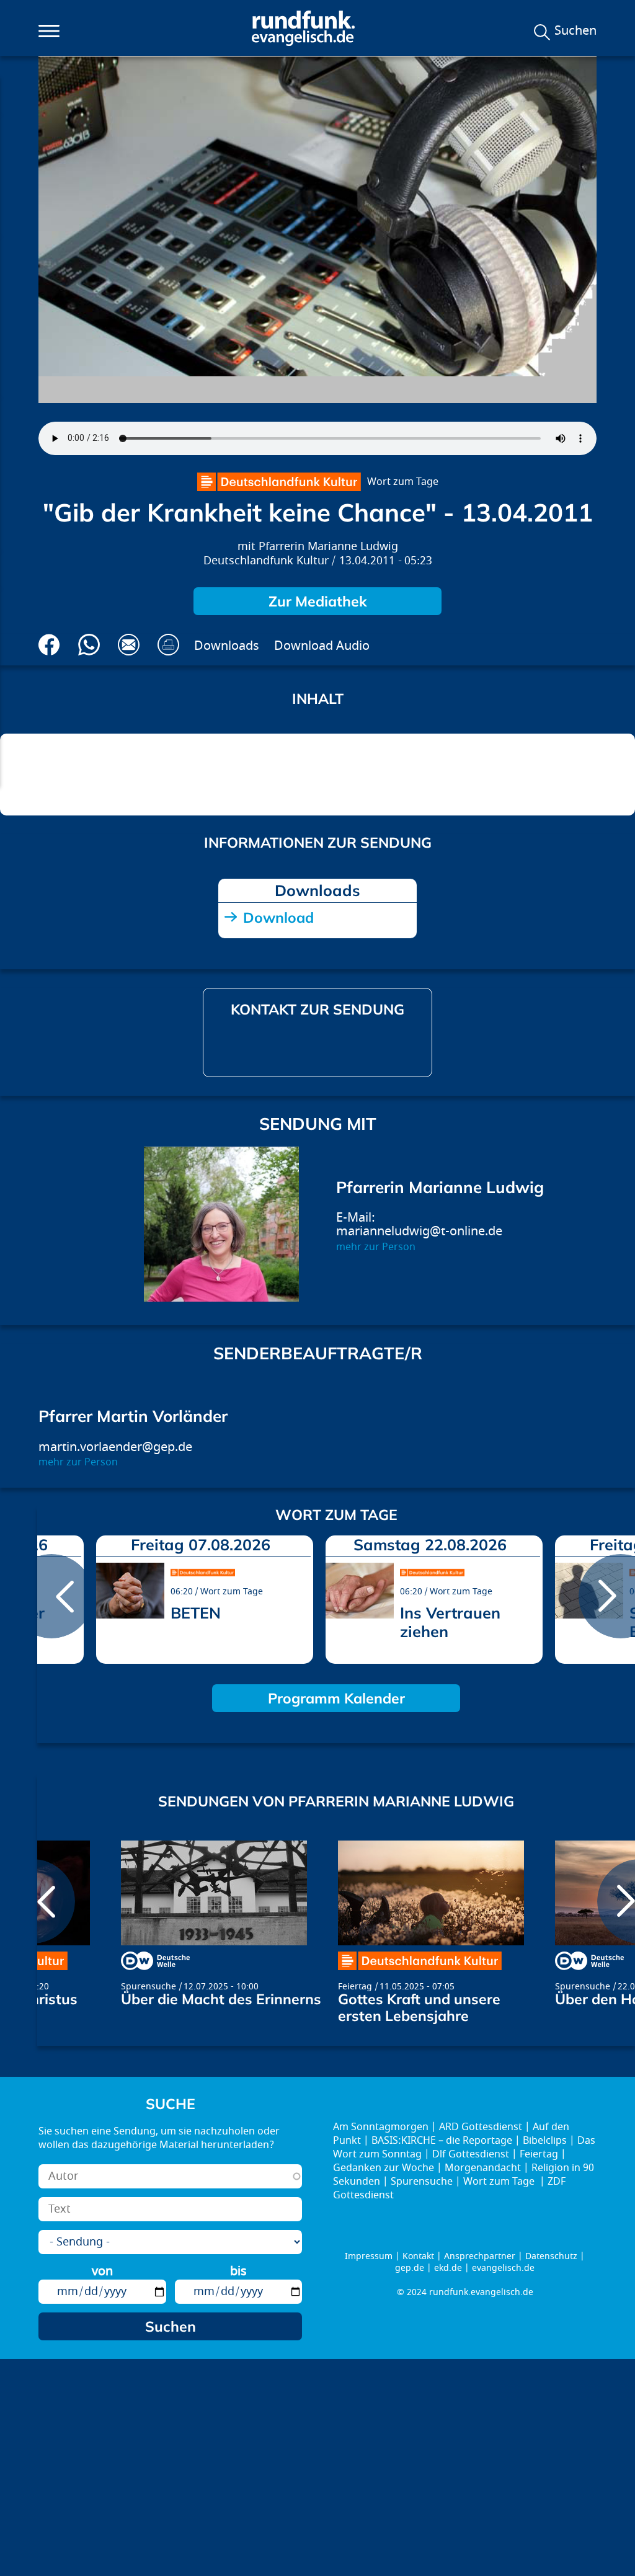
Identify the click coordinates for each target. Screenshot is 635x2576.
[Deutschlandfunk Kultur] (279, 482)
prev (51, 1596)
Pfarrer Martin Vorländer (133, 1416)
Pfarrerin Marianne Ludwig (328, 547)
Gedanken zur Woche (384, 2168)
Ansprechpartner (480, 2256)
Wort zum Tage (403, 482)
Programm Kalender (336, 1698)
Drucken (168, 645)
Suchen (575, 31)
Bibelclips (545, 2141)
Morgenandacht (483, 2168)
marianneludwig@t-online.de (419, 1231)
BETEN (196, 1613)
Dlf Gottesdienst (471, 2154)
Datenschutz (551, 2256)
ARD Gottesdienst (481, 2127)
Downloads (227, 646)
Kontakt (418, 2256)
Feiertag (355, 1987)
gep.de (410, 2268)
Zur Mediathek (318, 601)
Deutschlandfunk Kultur (266, 561)
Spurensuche (149, 1987)
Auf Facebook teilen (49, 645)
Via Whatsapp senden (89, 645)
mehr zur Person (376, 1247)
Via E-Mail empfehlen (129, 645)
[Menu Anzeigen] (49, 31)
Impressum (369, 2256)
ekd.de (448, 2268)
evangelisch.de (503, 2268)
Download (278, 917)
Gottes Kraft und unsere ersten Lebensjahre (419, 2007)
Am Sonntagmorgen (381, 2127)
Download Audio (322, 646)
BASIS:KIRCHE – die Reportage (442, 2141)
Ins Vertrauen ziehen (450, 1622)
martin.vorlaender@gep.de (115, 1447)
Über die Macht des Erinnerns (221, 1999)
